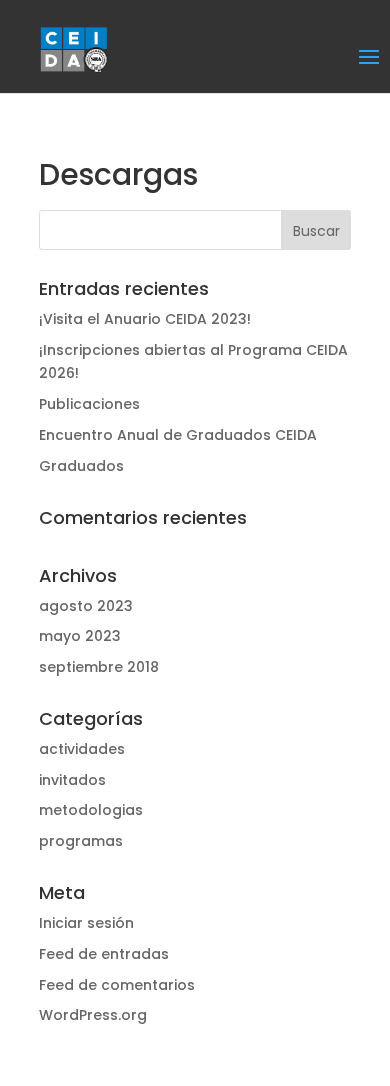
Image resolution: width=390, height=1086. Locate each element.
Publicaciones (89, 404)
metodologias (91, 810)
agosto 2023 (86, 606)
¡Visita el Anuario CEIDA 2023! (145, 319)
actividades (82, 749)
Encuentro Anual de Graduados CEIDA (178, 435)
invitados (72, 780)
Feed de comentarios (117, 985)
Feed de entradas (104, 954)
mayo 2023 (80, 636)
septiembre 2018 (99, 667)
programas (81, 841)
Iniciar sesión (86, 923)
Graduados (81, 466)
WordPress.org (93, 1015)
